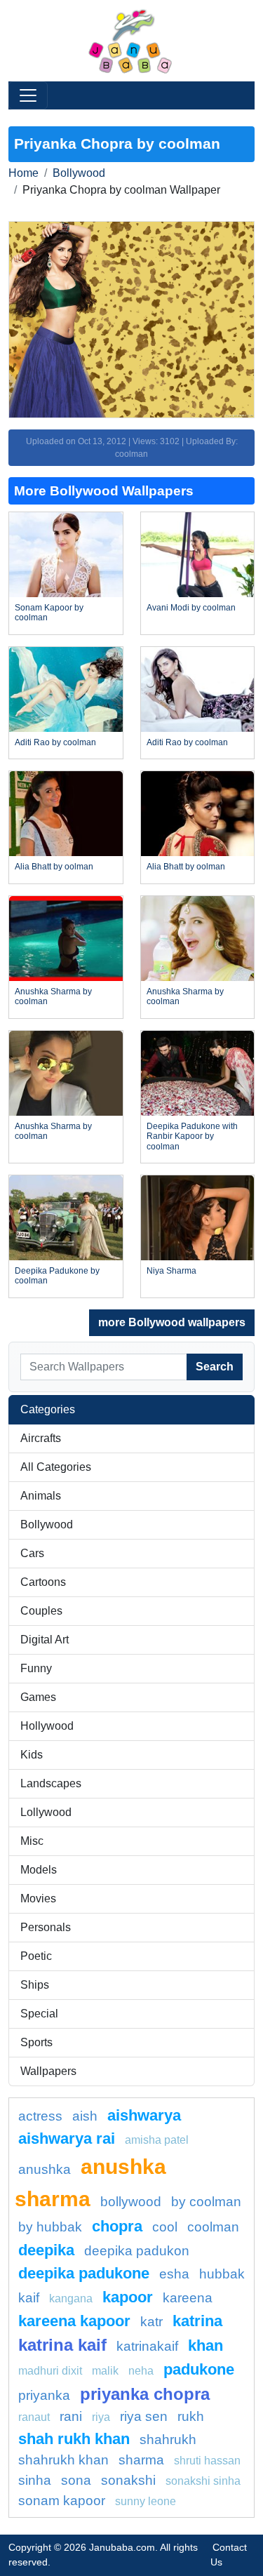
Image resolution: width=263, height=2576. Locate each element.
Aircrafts (41, 1438)
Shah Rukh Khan (74, 2439)
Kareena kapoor (74, 2321)
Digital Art (45, 1640)
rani (71, 2416)
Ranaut (34, 2417)
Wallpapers (48, 2071)
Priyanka (44, 2395)
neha (141, 2371)
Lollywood (46, 1812)
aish (85, 2116)
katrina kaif (62, 2345)
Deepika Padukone (84, 2273)
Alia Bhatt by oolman (54, 867)
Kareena (188, 2298)
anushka (45, 2169)
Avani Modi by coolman (191, 608)
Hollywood (47, 1726)
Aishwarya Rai (67, 2138)
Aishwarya (144, 2115)
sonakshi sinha (203, 2481)
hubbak (222, 2274)
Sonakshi (128, 2480)
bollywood (131, 2202)
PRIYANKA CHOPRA (145, 2394)
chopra (117, 2226)
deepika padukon (137, 2251)
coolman (213, 2227)
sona (76, 2480)
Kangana (71, 2298)
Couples (41, 1611)
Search (215, 1367)
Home (23, 173)
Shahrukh (168, 2440)
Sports (36, 2042)
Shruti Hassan (207, 2461)
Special (39, 2014)
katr (151, 2322)
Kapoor (128, 2297)
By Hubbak (50, 2227)
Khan (205, 2345)
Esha (174, 2274)
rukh (191, 2416)
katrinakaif (147, 2346)
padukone (199, 2369)
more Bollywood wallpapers (172, 1322)
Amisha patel (157, 2140)
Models (39, 1870)
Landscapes (51, 1783)
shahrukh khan (63, 2460)
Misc (32, 1841)
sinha (35, 2480)
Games (38, 1697)
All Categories (56, 1467)
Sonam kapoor (62, 2501)
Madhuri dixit (50, 2371)
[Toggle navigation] (28, 95)
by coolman (206, 2202)
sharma (141, 2460)
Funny (36, 1668)
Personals (46, 1927)
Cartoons (43, 1582)
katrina (197, 2321)
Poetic (36, 1956)
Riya (101, 2417)
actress (40, 2116)
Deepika (46, 2250)
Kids (32, 1755)
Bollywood (79, 173)
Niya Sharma (171, 1271)
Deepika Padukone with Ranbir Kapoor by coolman (192, 1136)
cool (165, 2227)
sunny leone (146, 2501)
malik (105, 2371)
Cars (32, 1553)
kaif (29, 2298)
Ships (35, 1985)
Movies (38, 1898)
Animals (41, 1496)
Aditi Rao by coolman (55, 742)
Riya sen (144, 2416)
